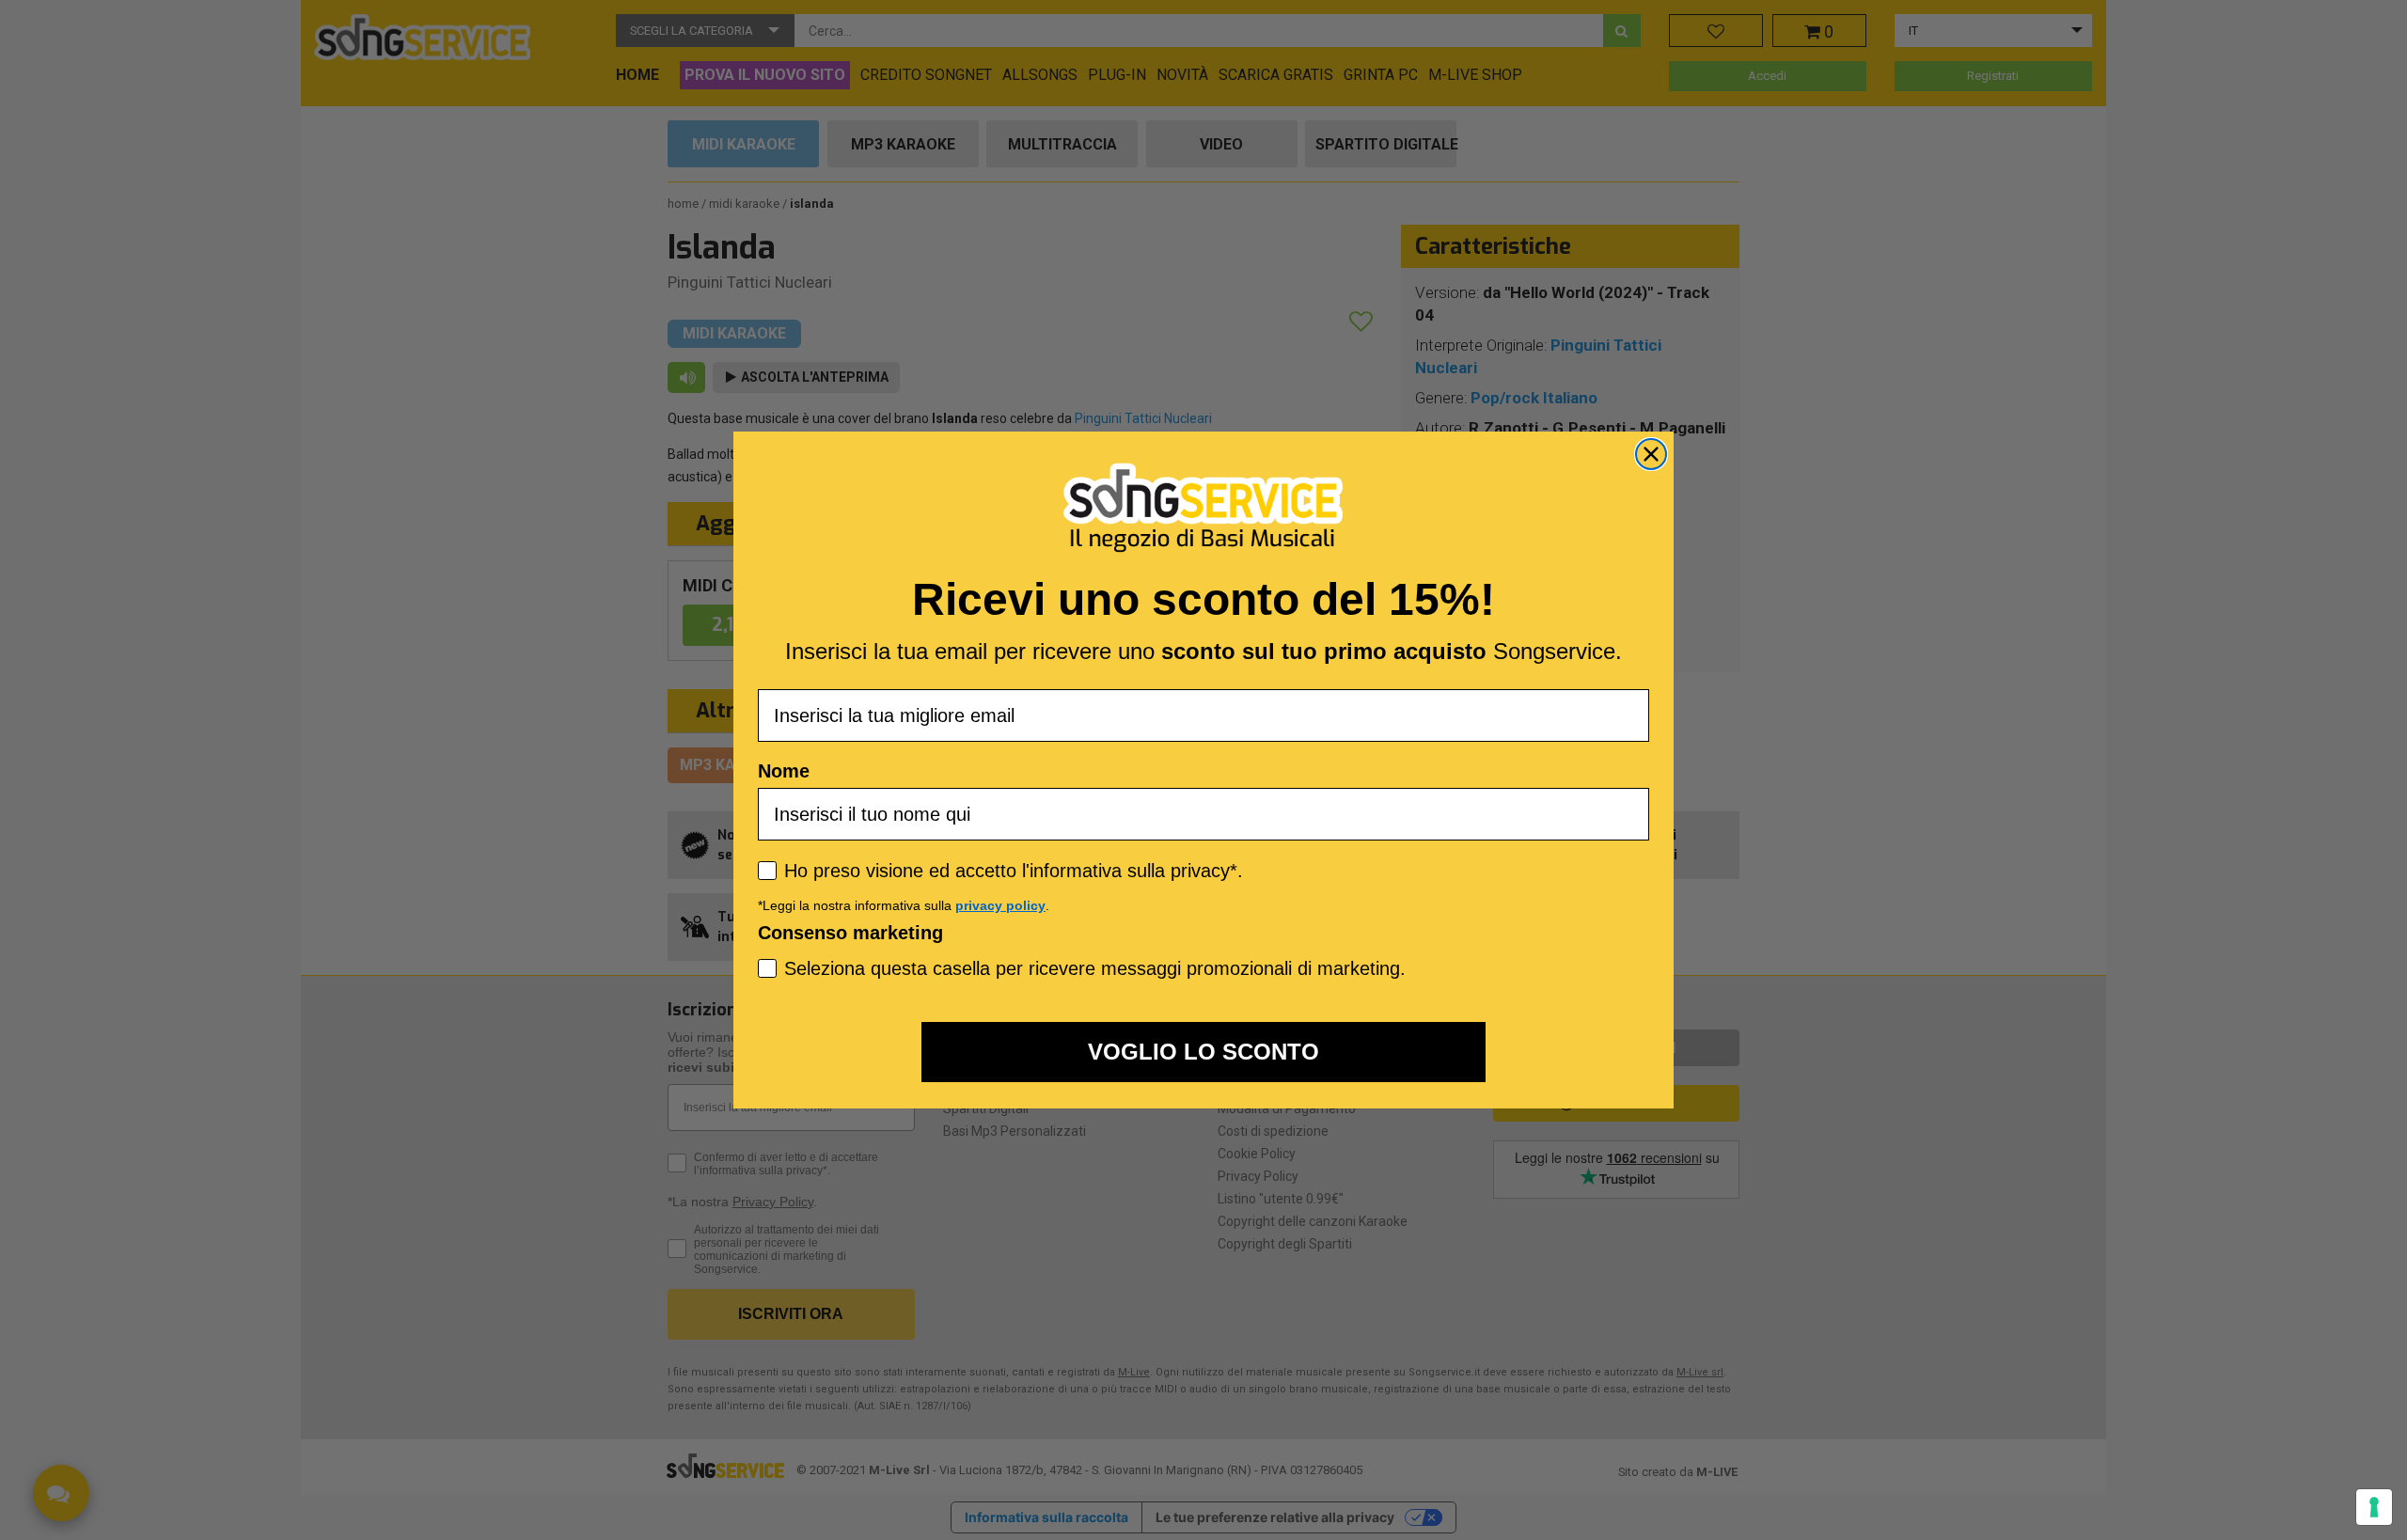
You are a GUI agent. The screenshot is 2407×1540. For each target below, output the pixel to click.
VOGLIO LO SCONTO (1203, 1052)
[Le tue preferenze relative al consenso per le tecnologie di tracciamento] (2374, 1507)
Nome (784, 771)
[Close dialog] (1651, 454)
